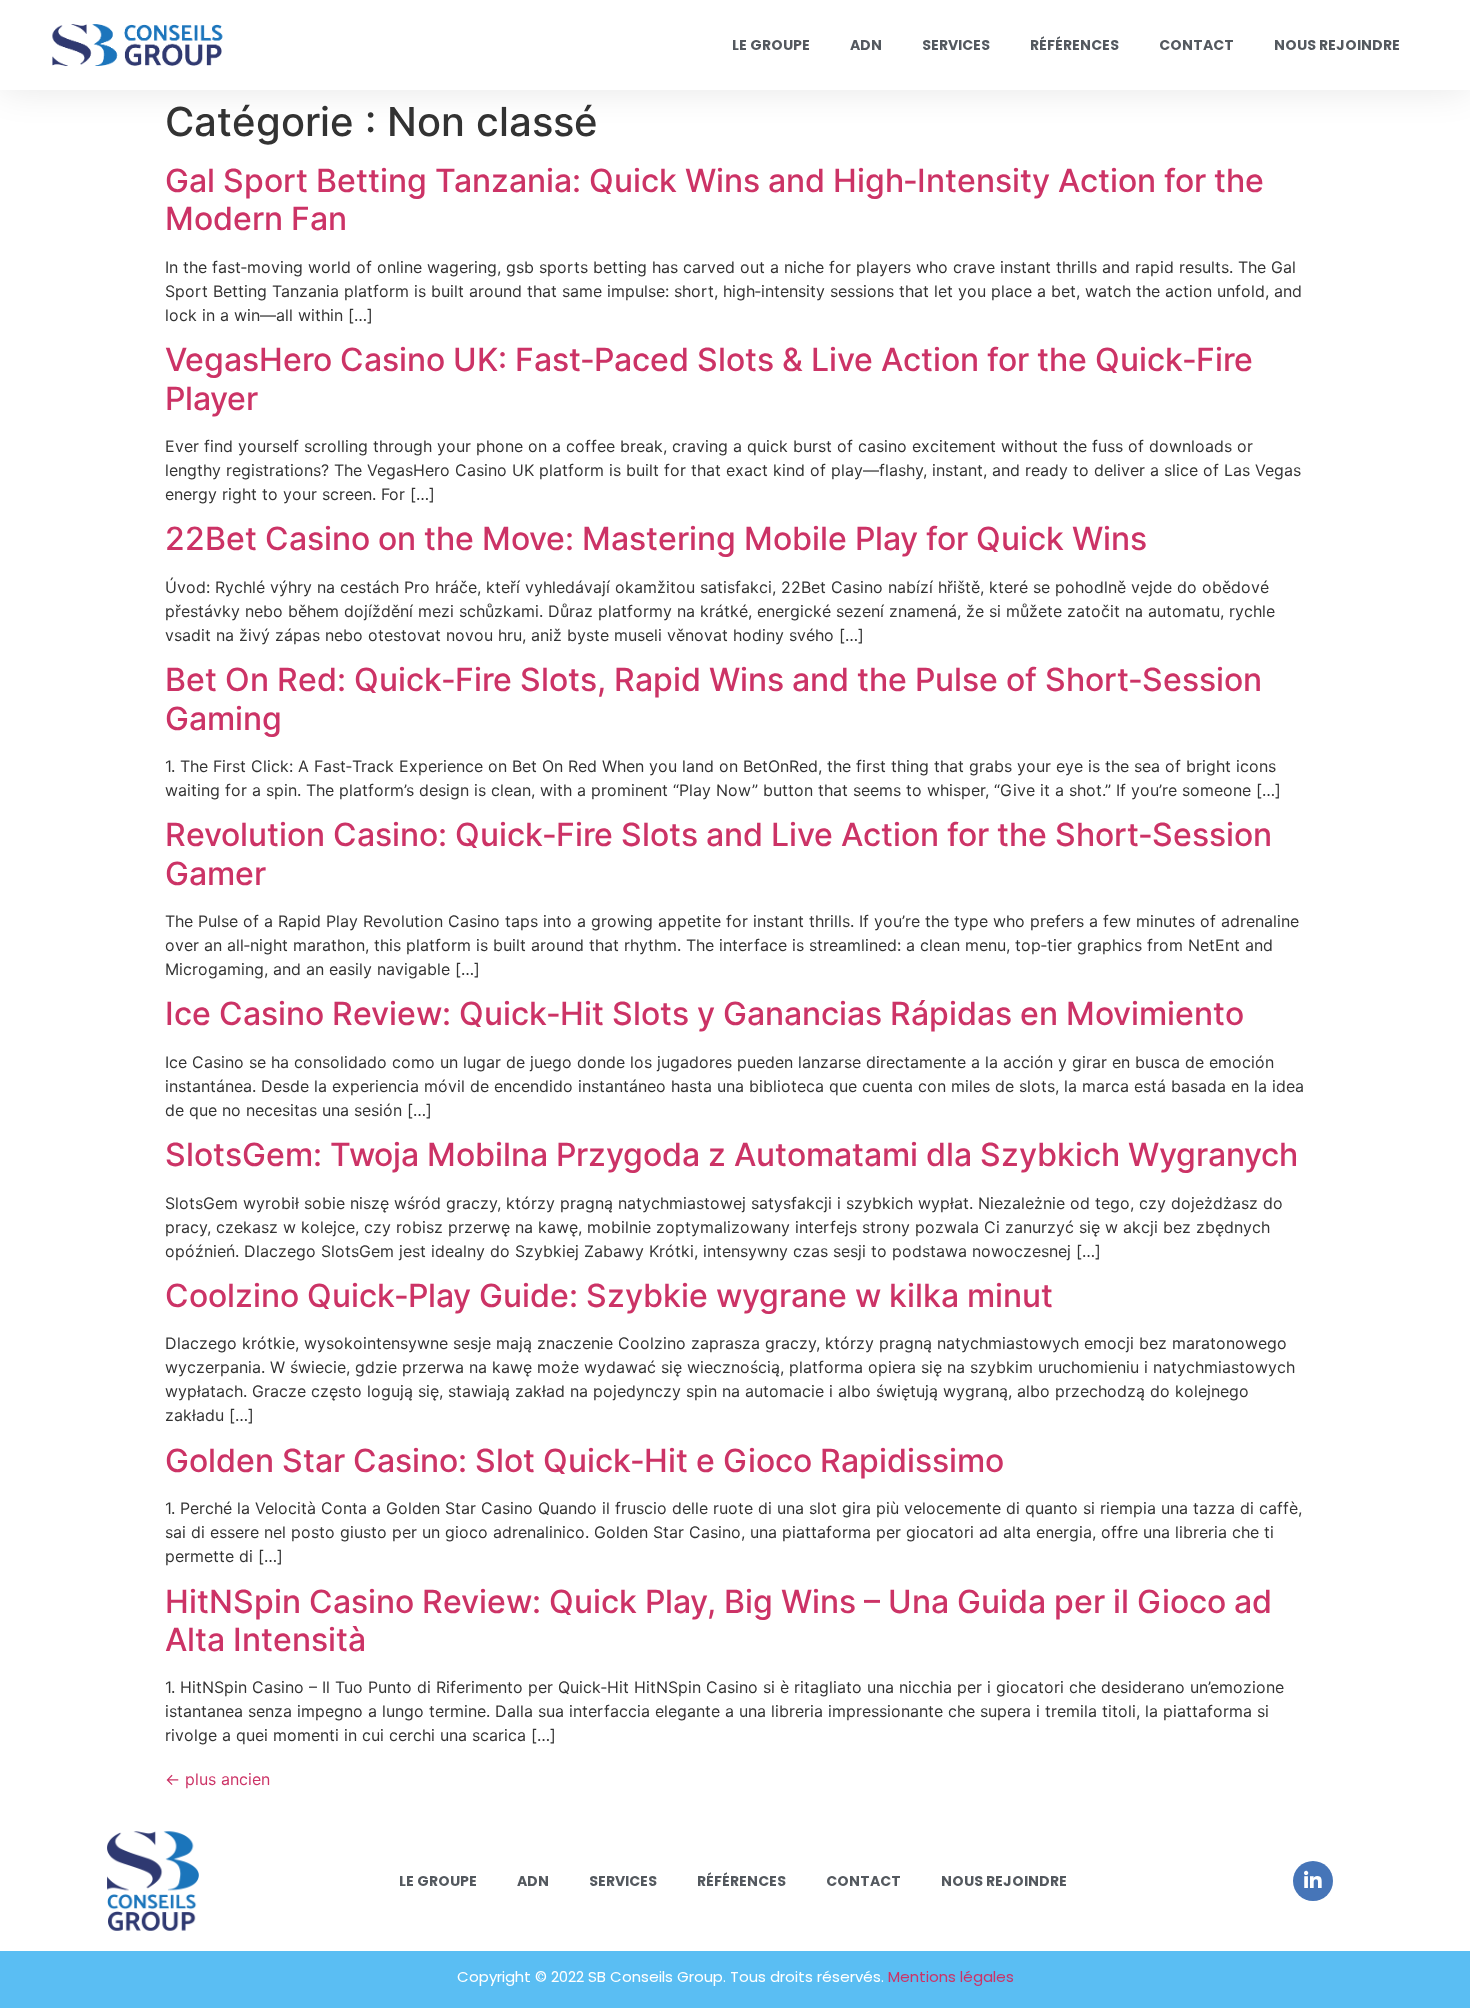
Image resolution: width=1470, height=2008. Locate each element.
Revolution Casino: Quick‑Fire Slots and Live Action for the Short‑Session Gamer (718, 853)
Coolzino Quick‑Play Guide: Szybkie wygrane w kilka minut (609, 1295)
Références (1074, 45)
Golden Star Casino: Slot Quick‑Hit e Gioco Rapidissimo (584, 1460)
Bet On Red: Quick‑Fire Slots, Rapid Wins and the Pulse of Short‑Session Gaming (713, 698)
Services (956, 45)
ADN (866, 45)
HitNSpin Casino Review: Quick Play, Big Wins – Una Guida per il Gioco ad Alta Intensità (718, 1620)
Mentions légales (951, 1976)
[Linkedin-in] (1313, 1881)
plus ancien (217, 1779)
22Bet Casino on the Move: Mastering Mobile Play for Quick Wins (656, 538)
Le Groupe (771, 45)
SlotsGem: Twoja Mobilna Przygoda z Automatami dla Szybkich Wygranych (731, 1154)
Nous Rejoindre (1337, 45)
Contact (1196, 45)
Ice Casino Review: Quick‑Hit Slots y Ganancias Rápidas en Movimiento (704, 1013)
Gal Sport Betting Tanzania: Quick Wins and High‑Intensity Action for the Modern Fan (714, 199)
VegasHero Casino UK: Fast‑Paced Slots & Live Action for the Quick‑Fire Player (709, 378)
